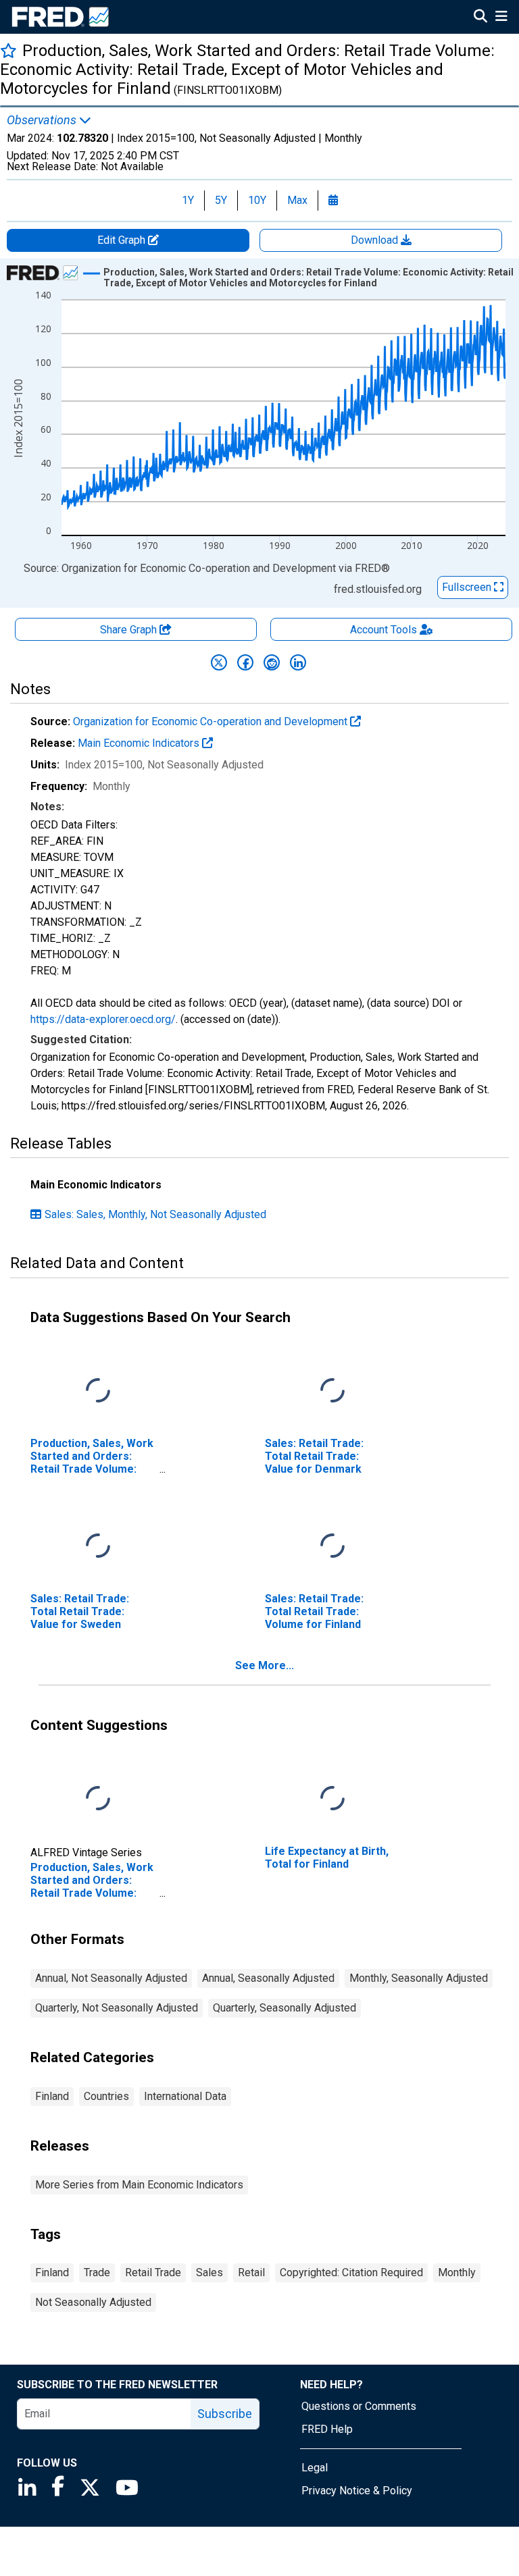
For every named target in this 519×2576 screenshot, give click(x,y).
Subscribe (225, 2414)
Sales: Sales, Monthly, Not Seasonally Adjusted (155, 1214)
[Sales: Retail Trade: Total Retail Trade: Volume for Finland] (332, 1546)
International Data (185, 2096)
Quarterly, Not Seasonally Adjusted (117, 2008)
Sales (209, 2272)
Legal (315, 2468)
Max (297, 200)
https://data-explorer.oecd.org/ (103, 1019)
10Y (257, 200)
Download (376, 240)
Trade (97, 2272)
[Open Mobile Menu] (501, 18)
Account (384, 630)
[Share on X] (219, 662)
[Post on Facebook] (245, 662)
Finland (52, 2096)
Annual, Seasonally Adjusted (268, 1978)
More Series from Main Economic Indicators (139, 2185)
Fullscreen (468, 587)
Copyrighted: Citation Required (351, 2272)
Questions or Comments (359, 2406)
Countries (106, 2096)
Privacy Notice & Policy (357, 2491)
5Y (221, 200)
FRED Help (327, 2429)
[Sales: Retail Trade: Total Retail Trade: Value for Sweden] (98, 1546)
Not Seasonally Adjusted (93, 2302)
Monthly (457, 2272)
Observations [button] (43, 120)
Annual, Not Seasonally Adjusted (111, 1978)
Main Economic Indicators (140, 743)
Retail (251, 2272)
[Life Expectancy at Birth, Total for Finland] (332, 1798)
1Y (188, 200)
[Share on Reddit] (272, 662)
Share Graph (130, 630)
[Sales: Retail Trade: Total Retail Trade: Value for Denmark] (332, 1391)
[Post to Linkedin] (298, 662)
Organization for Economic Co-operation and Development (212, 721)
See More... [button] (265, 1665)
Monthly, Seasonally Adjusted (419, 1978)
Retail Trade (153, 2272)
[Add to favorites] (8, 50)
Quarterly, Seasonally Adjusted (285, 2008)
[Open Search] (480, 18)
